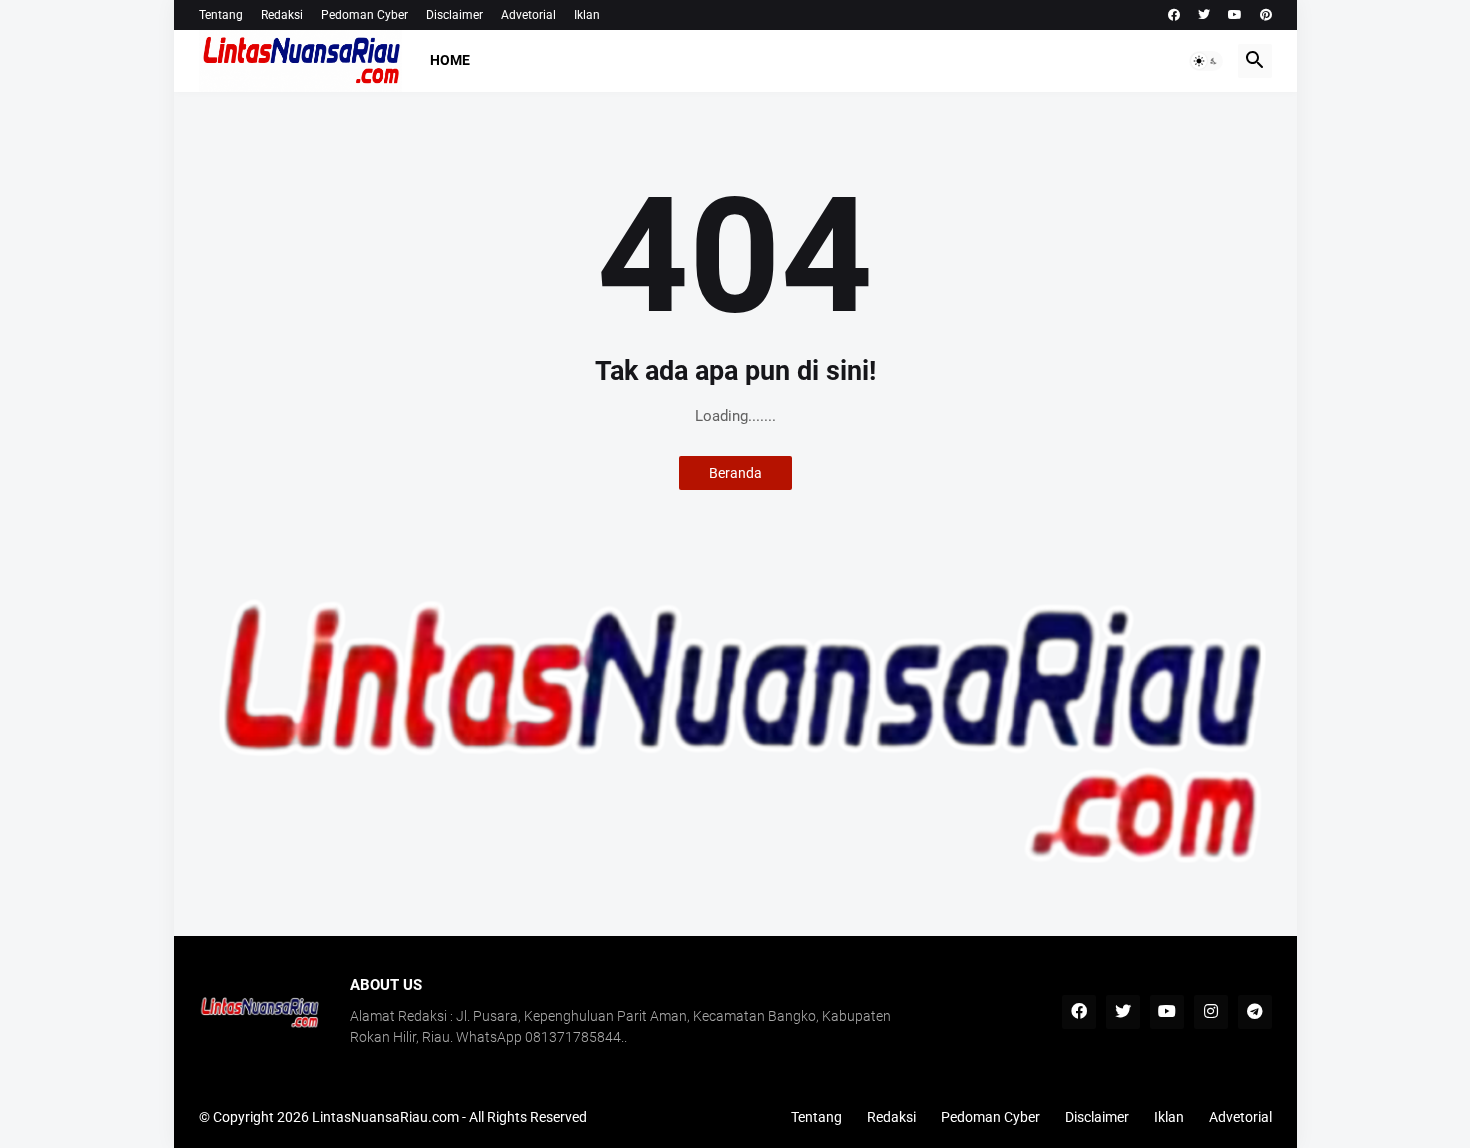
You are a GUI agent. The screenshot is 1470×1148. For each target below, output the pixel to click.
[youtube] (1235, 15)
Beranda (735, 473)
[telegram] (1255, 1012)
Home (450, 60)
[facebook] (1174, 15)
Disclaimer (454, 15)
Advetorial (528, 15)
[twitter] (1204, 15)
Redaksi (282, 15)
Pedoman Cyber (364, 15)
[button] (1206, 61)
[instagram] (1211, 1012)
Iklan (587, 15)
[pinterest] (1266, 15)
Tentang (221, 15)
